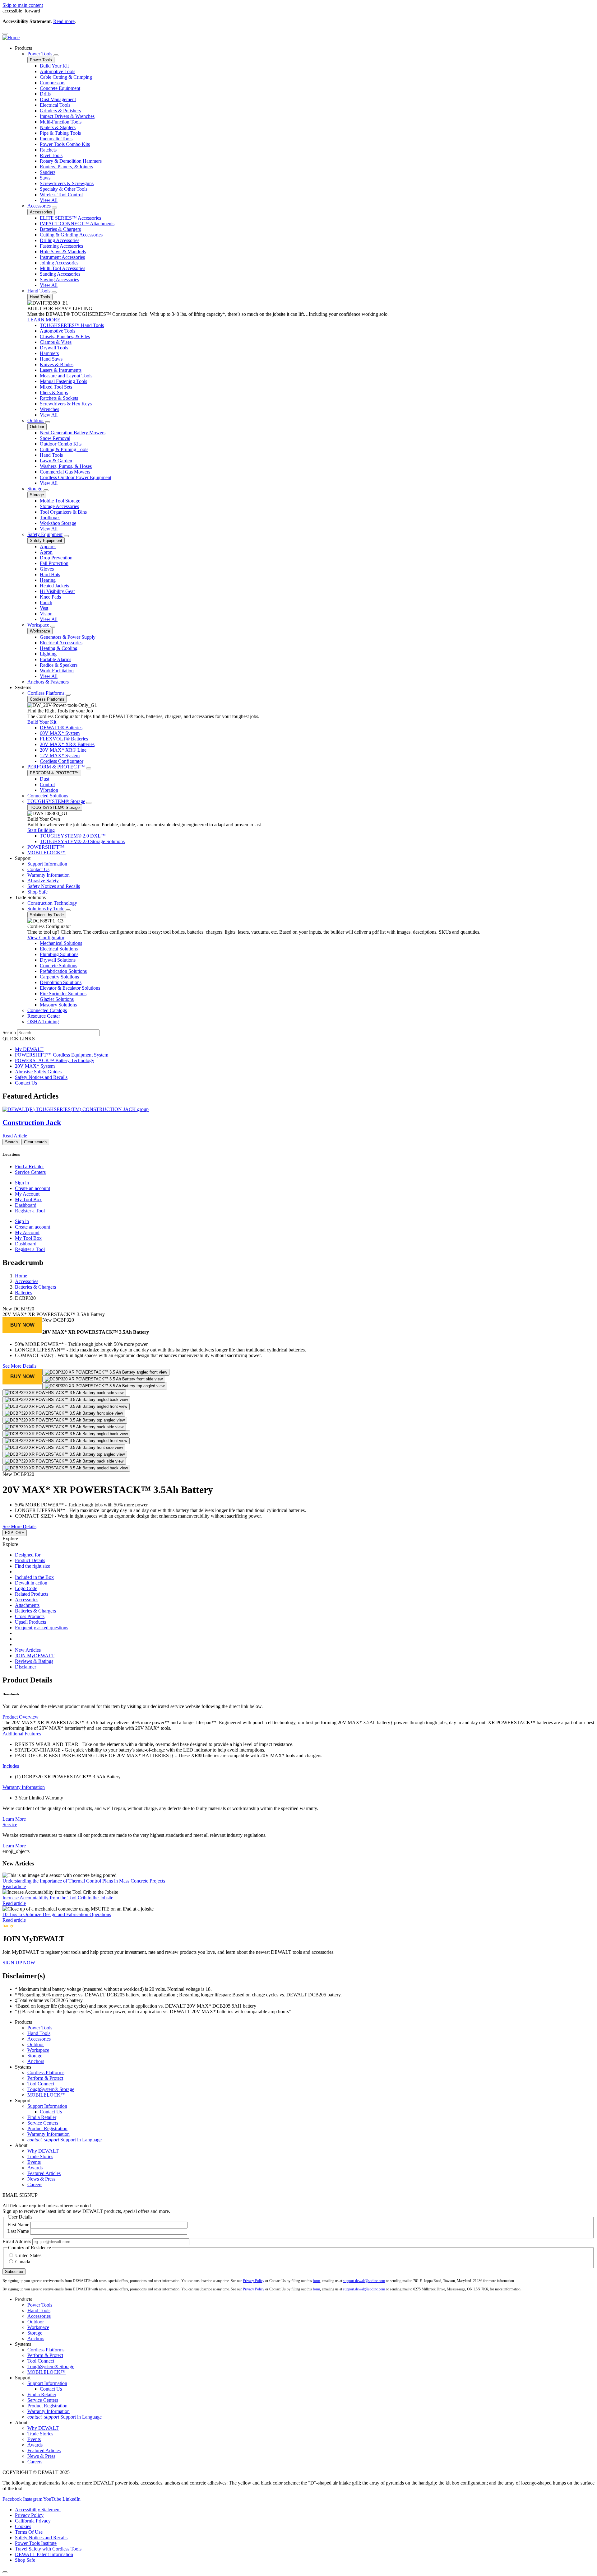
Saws (45, 178)
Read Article (15, 1136)
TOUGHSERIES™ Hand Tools (72, 325)
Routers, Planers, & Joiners (66, 167)
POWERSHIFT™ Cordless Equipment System (62, 1055)
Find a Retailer (29, 1167)
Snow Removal (55, 438)
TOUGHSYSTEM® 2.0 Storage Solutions (82, 841)
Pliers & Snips (54, 392)
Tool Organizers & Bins (63, 512)
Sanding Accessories (60, 274)
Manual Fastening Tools (63, 381)
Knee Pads (50, 597)
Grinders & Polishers (60, 111)
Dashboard (26, 1205)
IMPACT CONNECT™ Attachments (77, 224)
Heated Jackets (54, 586)
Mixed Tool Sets (56, 387)
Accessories (39, 206)
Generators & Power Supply (68, 637)
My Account (27, 1194)
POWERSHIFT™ (46, 847)
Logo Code (26, 1588)
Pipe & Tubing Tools (60, 133)
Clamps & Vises (56, 342)
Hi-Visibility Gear (57, 591)
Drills (45, 94)
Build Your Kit (54, 66)
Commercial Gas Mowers (65, 472)
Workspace (38, 625)
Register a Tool (30, 1211)
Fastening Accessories (61, 246)
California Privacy (33, 2521)
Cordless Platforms (46, 693)
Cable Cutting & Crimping (66, 77)
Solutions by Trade (46, 909)
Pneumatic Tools (56, 139)
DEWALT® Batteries (61, 728)
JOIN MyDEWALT (35, 1656)
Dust (44, 779)
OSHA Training (43, 1022)
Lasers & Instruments (61, 370)
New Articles (28, 1650)
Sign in (22, 1183)
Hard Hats (50, 574)
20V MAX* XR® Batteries (67, 744)
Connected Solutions (48, 796)
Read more (64, 21)
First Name (18, 2225)
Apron (46, 552)
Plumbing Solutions (59, 954)
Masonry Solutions (58, 1005)
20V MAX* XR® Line (63, 750)
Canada (23, 2262)
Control (47, 784)
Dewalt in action (31, 1583)
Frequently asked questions (42, 1628)
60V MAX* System (60, 733)
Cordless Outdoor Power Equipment (76, 477)
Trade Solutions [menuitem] (30, 897)
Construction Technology (52, 903)
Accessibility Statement (38, 2510)
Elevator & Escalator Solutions (70, 988)
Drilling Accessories (60, 240)
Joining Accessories (59, 263)
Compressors (53, 83)
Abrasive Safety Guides (38, 1072)
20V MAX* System (35, 1066)
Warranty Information (49, 875)
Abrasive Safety (43, 881)
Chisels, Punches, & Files (65, 336)
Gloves (47, 569)
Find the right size (32, 1566)
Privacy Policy (254, 2281)
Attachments (27, 1605)
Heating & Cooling (59, 648)
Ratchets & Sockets (59, 398)
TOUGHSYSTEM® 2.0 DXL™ (73, 836)
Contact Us (38, 869)
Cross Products (30, 1616)
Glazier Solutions (57, 999)
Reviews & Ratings (34, 1661)
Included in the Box (34, 1577)
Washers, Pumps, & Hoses (66, 466)
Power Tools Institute (36, 2543)
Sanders (48, 172)
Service (10, 1825)
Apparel (48, 546)
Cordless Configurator (62, 761)
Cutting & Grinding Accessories (71, 235)
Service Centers (30, 1172)
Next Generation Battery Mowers (73, 433)
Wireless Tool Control (61, 195)
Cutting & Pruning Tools (64, 449)
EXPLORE (15, 1533)
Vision (46, 614)
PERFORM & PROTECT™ (56, 767)
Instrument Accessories (62, 257)
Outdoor (36, 420)
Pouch (46, 602)
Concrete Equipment (60, 88)
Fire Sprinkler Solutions (63, 994)
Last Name (18, 2231)
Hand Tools (39, 291)
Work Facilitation (57, 671)
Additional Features (22, 1734)
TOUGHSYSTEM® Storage (56, 801)
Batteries (23, 1293)
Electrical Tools (55, 105)
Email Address (17, 2241)
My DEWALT (29, 1049)
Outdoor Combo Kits (61, 444)
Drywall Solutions (58, 960)
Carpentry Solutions (59, 977)
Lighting (48, 654)
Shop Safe (37, 892)
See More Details (19, 1366)
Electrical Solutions (59, 949)
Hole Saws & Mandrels (63, 252)
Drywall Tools (54, 348)
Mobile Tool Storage (60, 501)
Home (21, 1276)
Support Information (47, 864)
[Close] (5, 2572)
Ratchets (48, 150)
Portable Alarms (56, 659)
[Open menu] (5, 34)
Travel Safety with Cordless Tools (48, 2549)
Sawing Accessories (59, 280)
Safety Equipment (45, 534)
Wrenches (49, 409)
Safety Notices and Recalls (54, 886)
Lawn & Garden (56, 461)
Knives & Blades (57, 364)
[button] (22, 1325)
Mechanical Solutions (61, 943)
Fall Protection (54, 563)
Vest (44, 608)
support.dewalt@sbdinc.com (364, 2281)
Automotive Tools (58, 71)
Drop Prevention (56, 558)
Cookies (23, 2526)
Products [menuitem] (23, 48)
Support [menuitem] (23, 858)
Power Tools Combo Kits (65, 144)
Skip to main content (23, 5)
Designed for (28, 1555)
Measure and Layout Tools (66, 376)
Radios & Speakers (59, 665)
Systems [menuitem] (23, 687)
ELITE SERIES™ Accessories (70, 218)
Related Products (32, 1594)
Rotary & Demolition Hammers (71, 161)
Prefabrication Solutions (63, 971)
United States (28, 2255)
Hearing (48, 580)
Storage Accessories (59, 506)
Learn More (14, 1819)
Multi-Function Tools (61, 122)
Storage (35, 489)
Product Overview (21, 1717)
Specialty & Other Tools (64, 189)
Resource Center (44, 1016)
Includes (11, 1766)
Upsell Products (30, 1622)
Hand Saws (51, 359)
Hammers (49, 353)
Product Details (30, 1560)
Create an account (32, 1188)
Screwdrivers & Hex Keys (66, 404)
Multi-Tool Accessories (62, 268)
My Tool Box (28, 1199)
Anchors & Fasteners (48, 682)
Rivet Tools (51, 155)
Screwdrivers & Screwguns (67, 183)
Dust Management (58, 99)
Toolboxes (50, 518)
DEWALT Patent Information (44, 2554)
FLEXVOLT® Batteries (64, 739)
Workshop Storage (58, 523)
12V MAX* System (60, 756)
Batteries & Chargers (60, 229)
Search (9, 1032)
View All (49, 200)
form (316, 2281)
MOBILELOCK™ (46, 853)
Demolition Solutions (61, 982)
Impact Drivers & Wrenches (67, 116)
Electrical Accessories (61, 643)
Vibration (49, 790)
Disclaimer (25, 1667)
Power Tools (40, 54)
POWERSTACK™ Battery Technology (55, 1060)
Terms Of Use (29, 2532)
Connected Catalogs (47, 1010)
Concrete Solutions (58, 966)
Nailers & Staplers (58, 127)
